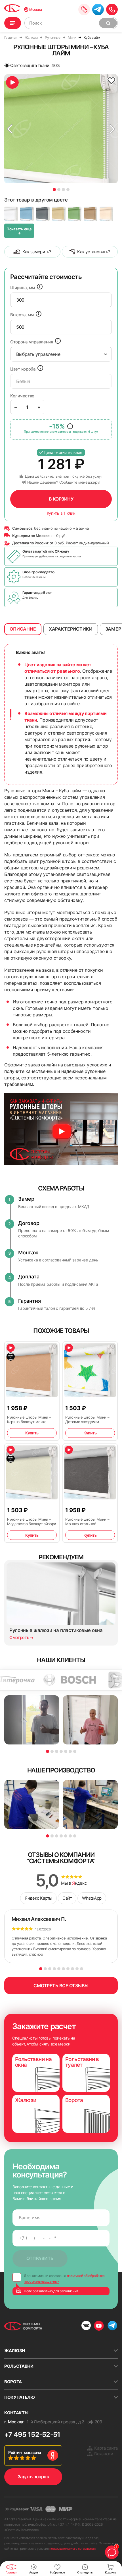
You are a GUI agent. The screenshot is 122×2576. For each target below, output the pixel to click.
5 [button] (66, 1751)
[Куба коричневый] (91, 214)
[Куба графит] (43, 214)
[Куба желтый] (59, 214)
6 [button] (70, 1751)
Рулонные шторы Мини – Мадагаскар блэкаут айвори (32, 1521)
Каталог (13, 23)
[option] (61, 129)
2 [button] (59, 190)
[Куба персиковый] (106, 214)
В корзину (61, 499)
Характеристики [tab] (71, 629)
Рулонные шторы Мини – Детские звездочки (87, 1419)
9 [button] (77, 1969)
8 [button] (72, 1969)
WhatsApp (92, 1898)
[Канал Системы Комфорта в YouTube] (99, 2326)
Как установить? (94, 252)
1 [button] (54, 190)
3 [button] (63, 190)
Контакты (16, 2413)
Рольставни (19, 2366)
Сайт (67, 1898)
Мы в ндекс (74, 1883)
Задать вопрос (33, 2477)
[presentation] (61, 300)
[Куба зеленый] (75, 214)
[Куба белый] (11, 214)
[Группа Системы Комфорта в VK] (86, 2326)
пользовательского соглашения (72, 2549)
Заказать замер (84, 9)
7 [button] (75, 1751)
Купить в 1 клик (61, 513)
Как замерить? (37, 252)
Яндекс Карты (38, 1898)
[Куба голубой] (27, 214)
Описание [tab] (23, 629)
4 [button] (68, 190)
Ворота (13, 2382)
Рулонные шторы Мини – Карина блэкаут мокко (29, 1419)
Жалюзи (15, 2351)
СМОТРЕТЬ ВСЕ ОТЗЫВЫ (61, 1986)
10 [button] (82, 1969)
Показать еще (19, 231)
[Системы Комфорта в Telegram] (112, 2326)
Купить (32, 1433)
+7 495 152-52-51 (32, 2435)
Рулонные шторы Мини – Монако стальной (87, 1521)
